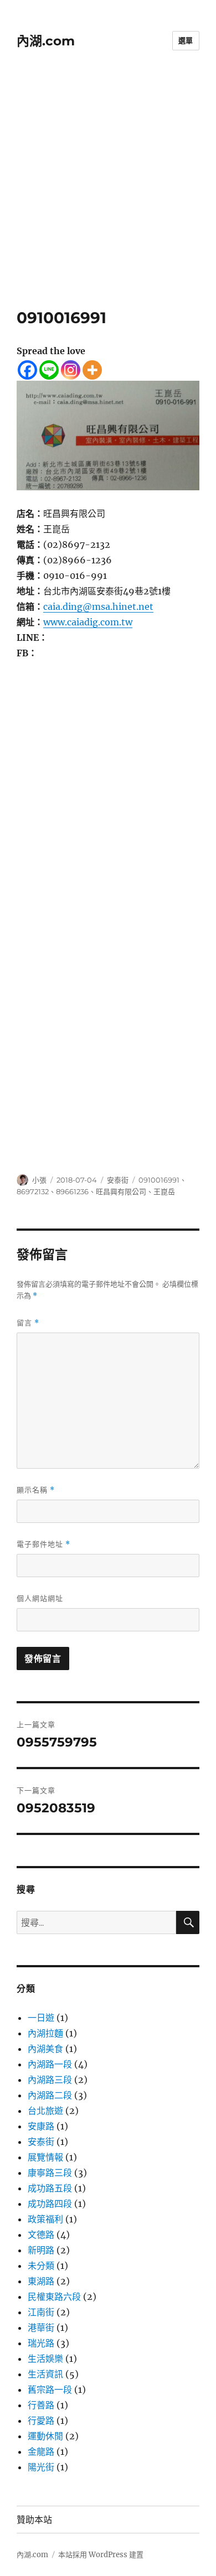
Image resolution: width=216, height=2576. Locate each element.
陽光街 (41, 2467)
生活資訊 (45, 2374)
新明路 (41, 2250)
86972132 (33, 1191)
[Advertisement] (108, 195)
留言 (28, 1323)
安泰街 (118, 1180)
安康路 (41, 2126)
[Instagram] (71, 370)
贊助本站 (34, 2520)
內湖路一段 (50, 2064)
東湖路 (41, 2281)
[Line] (49, 370)
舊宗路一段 (50, 2390)
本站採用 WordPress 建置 (101, 2555)
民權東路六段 (54, 2297)
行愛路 (41, 2420)
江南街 (41, 2312)
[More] (92, 370)
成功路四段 (50, 2204)
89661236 (72, 1191)
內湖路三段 (50, 2080)
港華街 (41, 2328)
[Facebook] (27, 370)
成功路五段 (50, 2188)
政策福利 (45, 2219)
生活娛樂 (45, 2359)
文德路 (41, 2235)
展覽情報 (45, 2157)
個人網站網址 (40, 1598)
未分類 (41, 2266)
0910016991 (159, 1180)
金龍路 (41, 2451)
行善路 (41, 2405)
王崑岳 (164, 1191)
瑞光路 (41, 2343)
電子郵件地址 (43, 1544)
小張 (39, 1180)
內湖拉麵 (45, 2033)
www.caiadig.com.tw (88, 622)
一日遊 (41, 2018)
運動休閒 (45, 2436)
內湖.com (46, 41)
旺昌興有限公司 (121, 1191)
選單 (186, 40)
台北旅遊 (45, 2111)
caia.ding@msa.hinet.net (98, 607)
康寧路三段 (50, 2173)
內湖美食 (45, 2049)
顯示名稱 (36, 1490)
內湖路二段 (50, 2095)
